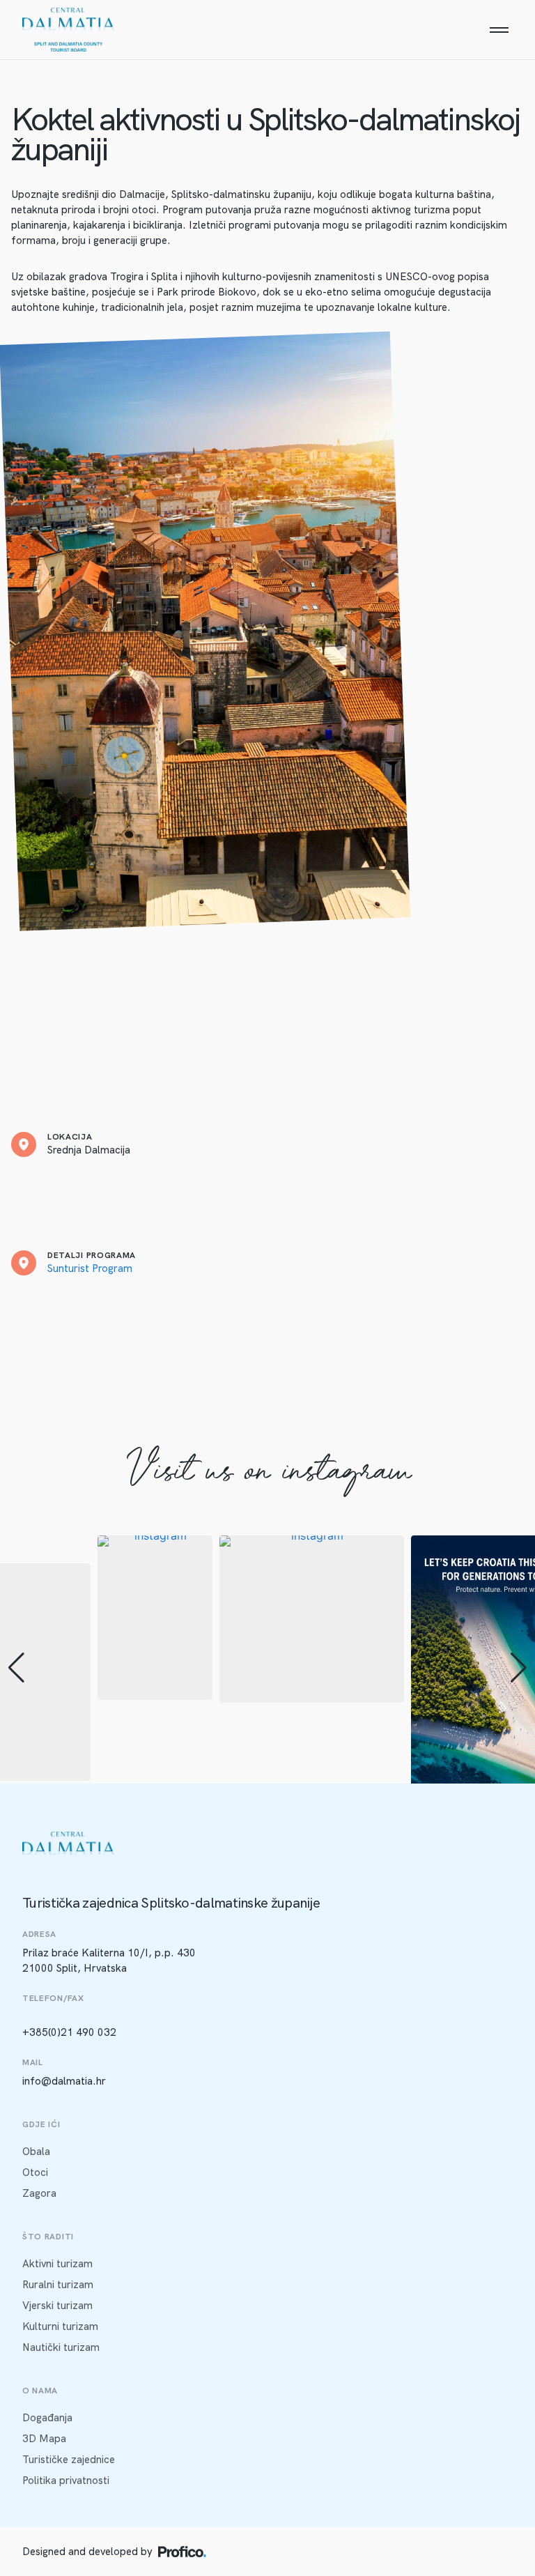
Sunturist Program (90, 1268)
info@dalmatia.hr (64, 2081)
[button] (16, 1668)
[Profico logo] (182, 2552)
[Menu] (499, 30)
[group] (155, 1618)
